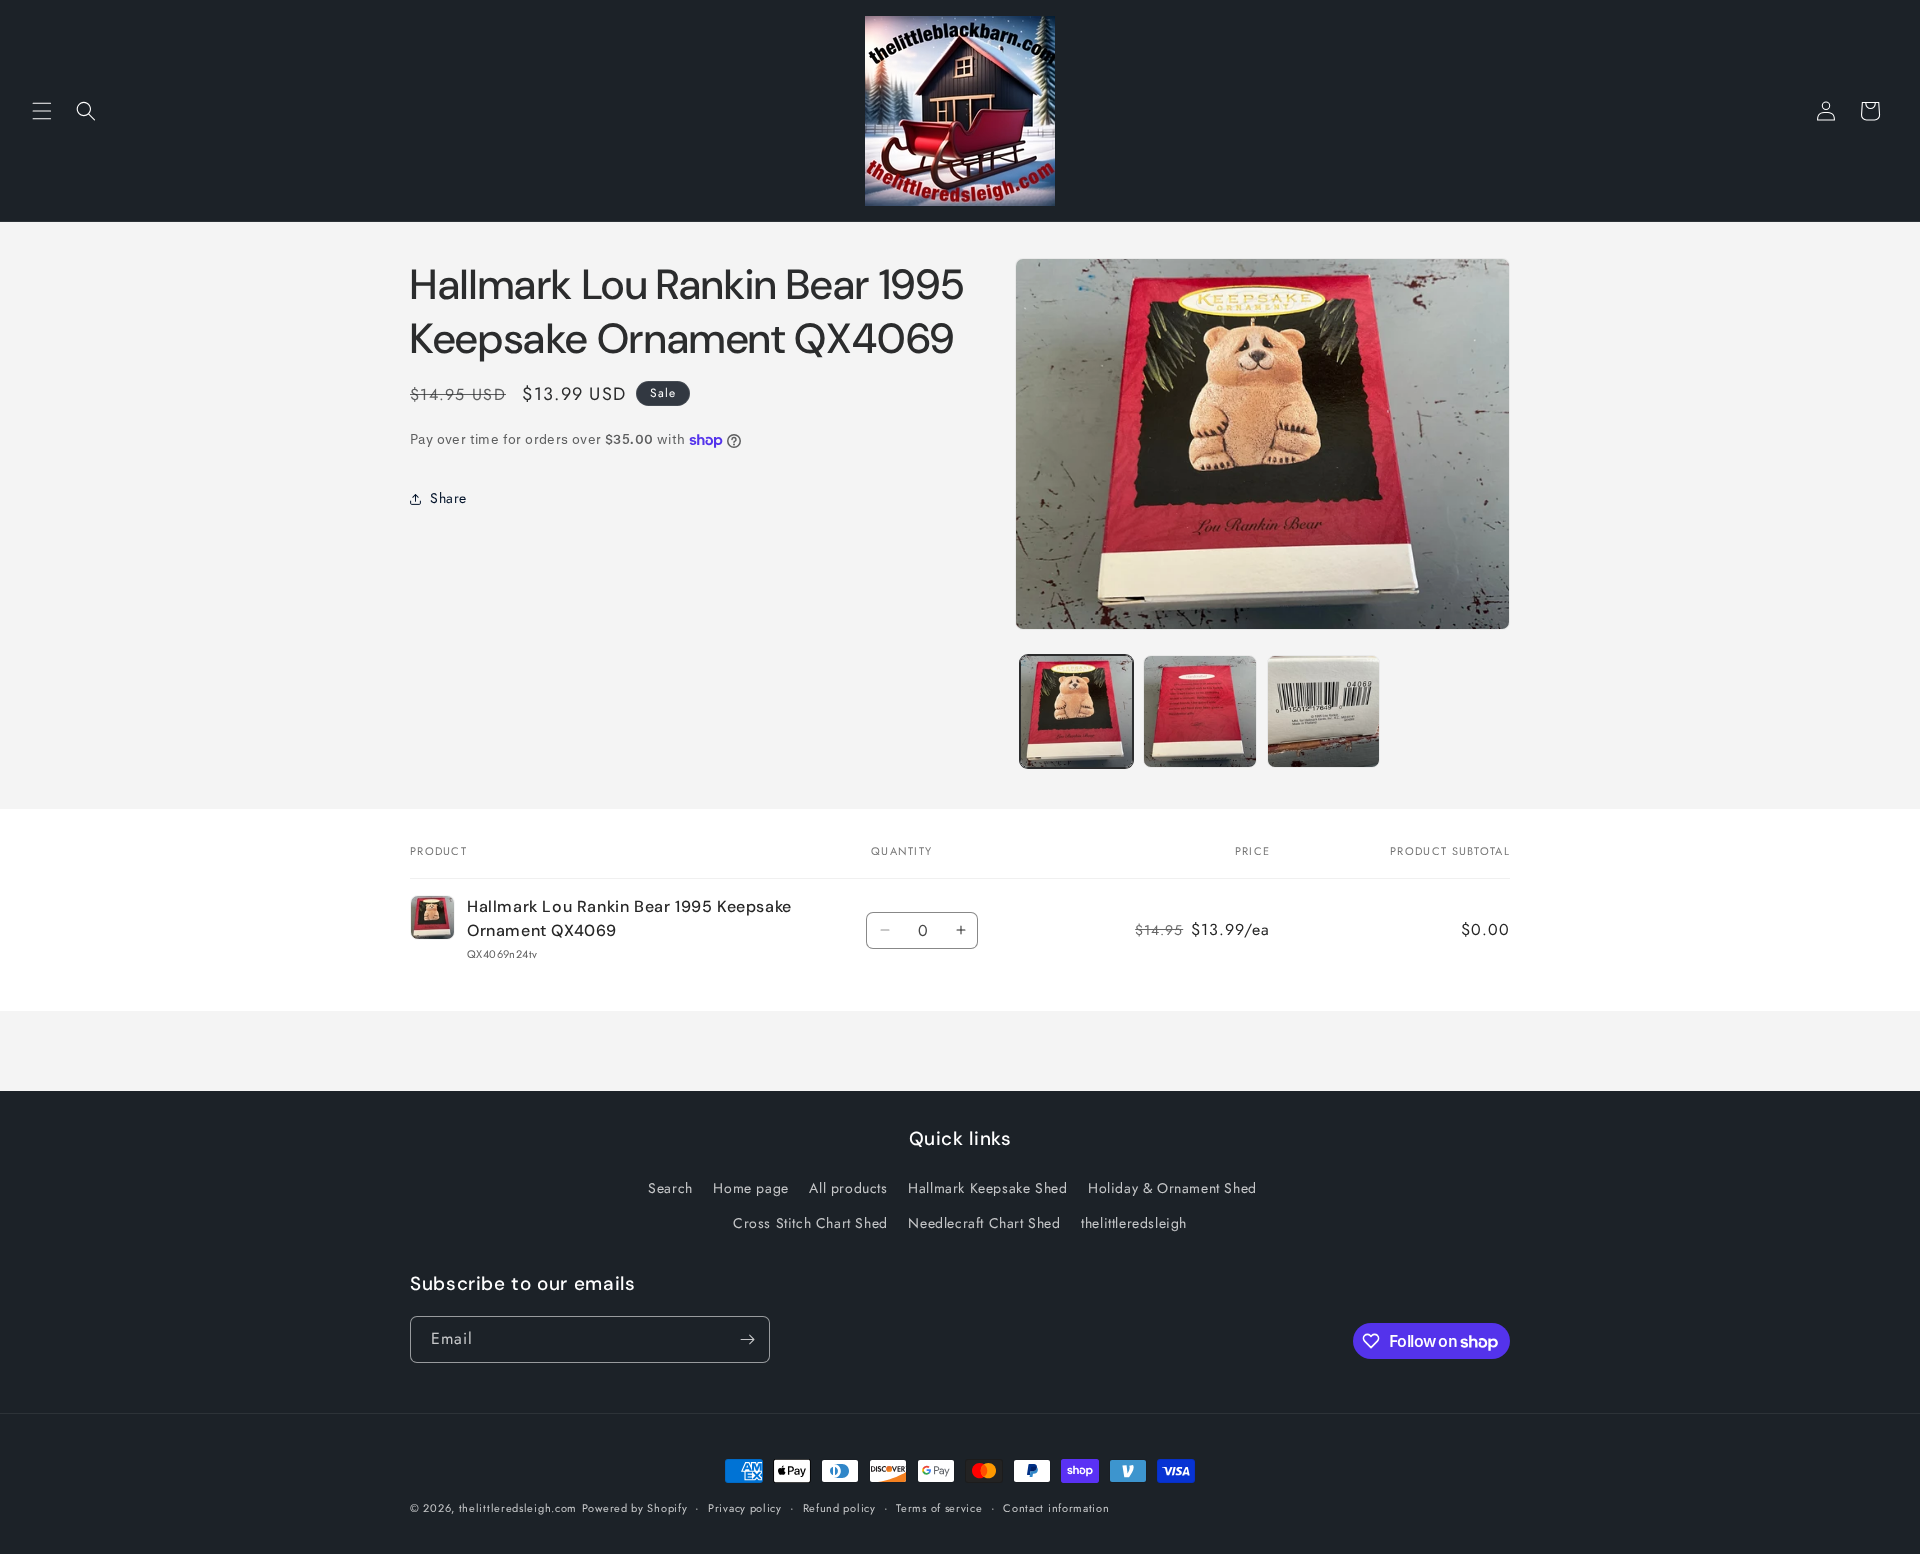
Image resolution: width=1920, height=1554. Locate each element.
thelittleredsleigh (1134, 1223)
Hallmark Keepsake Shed (987, 1188)
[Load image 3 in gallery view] (1323, 711)
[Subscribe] (747, 1339)
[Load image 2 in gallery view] (1199, 711)
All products (848, 1188)
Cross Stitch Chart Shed (810, 1223)
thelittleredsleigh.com (518, 1508)
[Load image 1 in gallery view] (1076, 711)
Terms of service (939, 1508)
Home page (750, 1188)
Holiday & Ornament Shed (1172, 1188)
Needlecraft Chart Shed (984, 1223)
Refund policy (839, 1508)
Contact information (1056, 1508)
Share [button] (448, 499)
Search (670, 1188)
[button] (42, 111)
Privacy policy (745, 1508)
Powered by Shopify (635, 1508)
